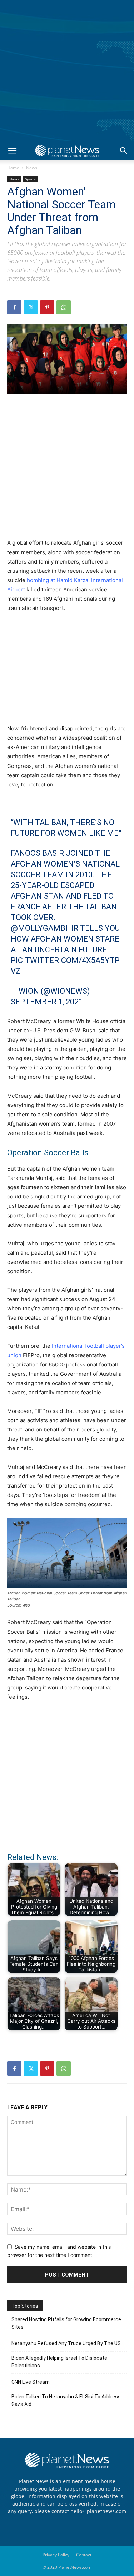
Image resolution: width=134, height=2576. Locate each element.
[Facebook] (14, 307)
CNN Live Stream (31, 2382)
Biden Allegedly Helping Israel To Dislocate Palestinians (59, 2362)
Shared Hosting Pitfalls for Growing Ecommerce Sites (66, 2323)
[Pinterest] (47, 307)
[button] (12, 151)
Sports (30, 179)
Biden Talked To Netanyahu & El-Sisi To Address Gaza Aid (66, 2400)
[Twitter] (31, 307)
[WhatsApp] (64, 307)
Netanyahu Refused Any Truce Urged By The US (66, 2343)
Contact (84, 2555)
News (32, 168)
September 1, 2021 (47, 1002)
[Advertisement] (67, 71)
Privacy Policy (56, 2555)
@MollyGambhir (44, 928)
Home (13, 168)
